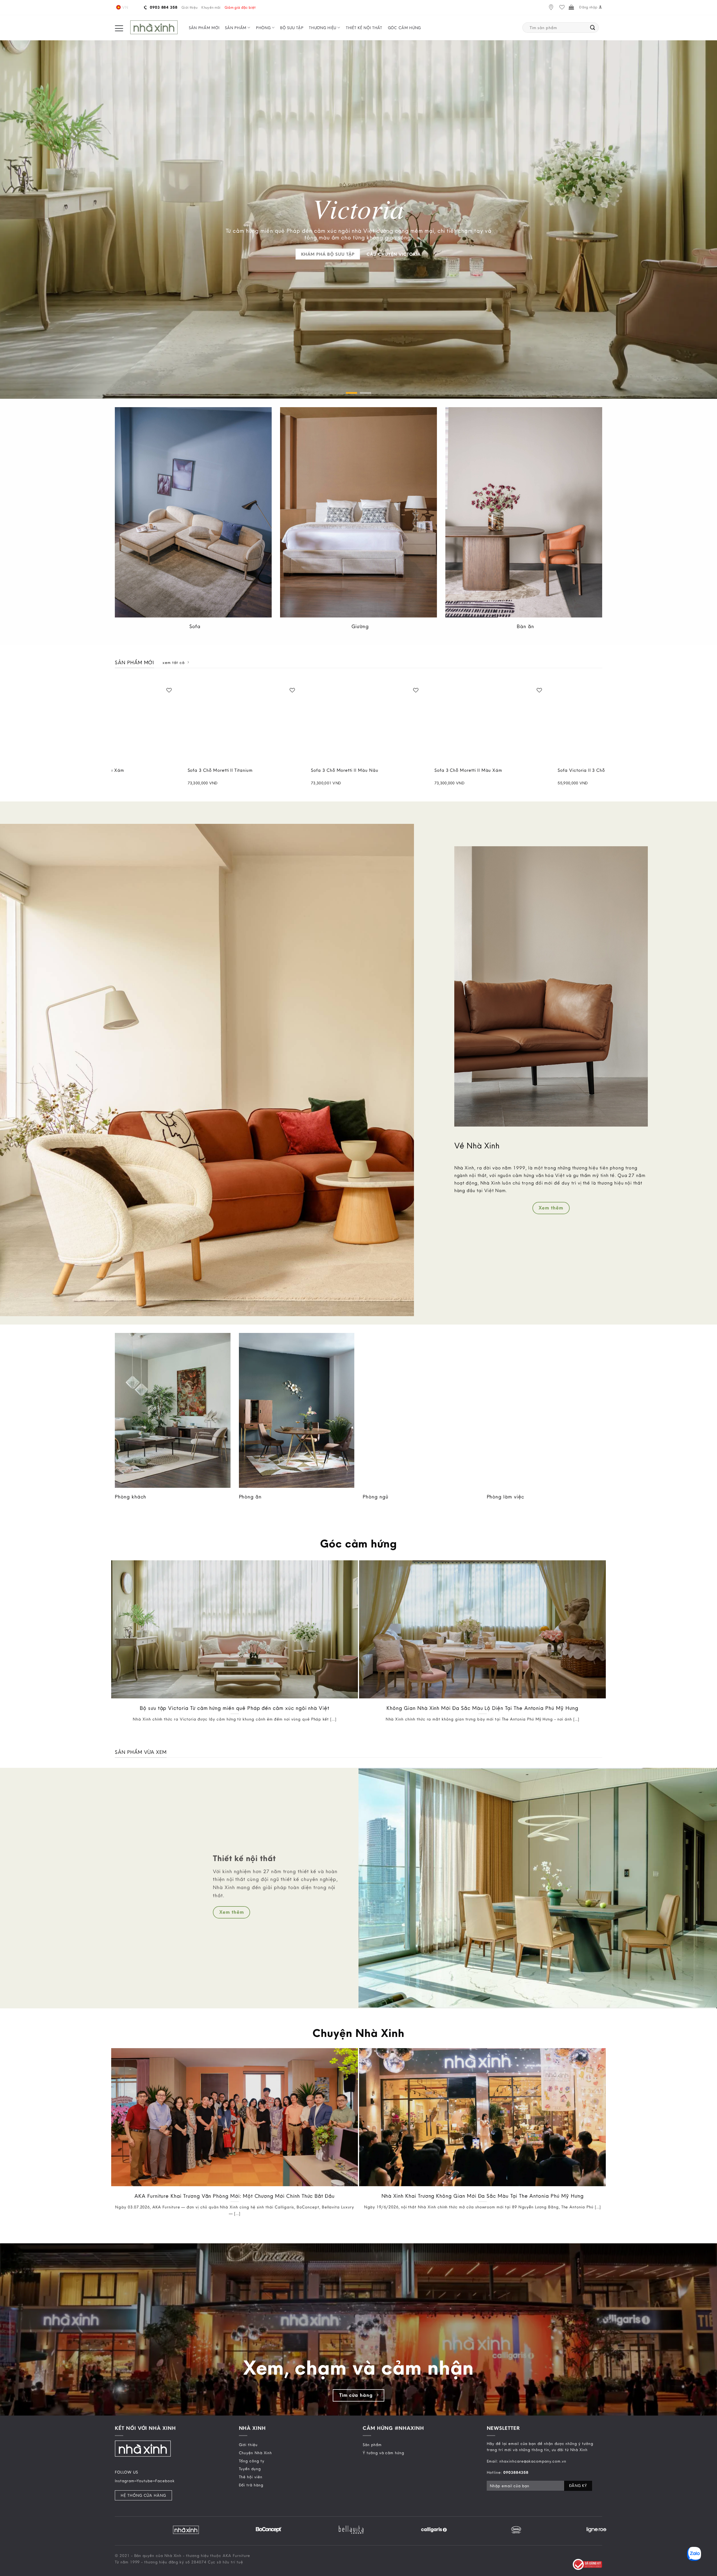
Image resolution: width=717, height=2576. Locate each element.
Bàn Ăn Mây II (216, 770)
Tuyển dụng (250, 2469)
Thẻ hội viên (251, 2477)
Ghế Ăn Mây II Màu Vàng (352, 770)
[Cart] (571, 7)
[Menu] (119, 28)
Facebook (165, 2481)
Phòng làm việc (506, 1497)
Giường (360, 626)
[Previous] (115, 739)
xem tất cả (173, 663)
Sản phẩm (236, 28)
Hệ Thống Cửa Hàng (143, 2495)
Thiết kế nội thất (364, 28)
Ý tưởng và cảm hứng (383, 2453)
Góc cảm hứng (404, 28)
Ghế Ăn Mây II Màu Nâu (474, 770)
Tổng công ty (252, 2461)
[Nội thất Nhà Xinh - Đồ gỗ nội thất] (154, 28)
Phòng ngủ (376, 1497)
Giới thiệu (189, 7)
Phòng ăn (250, 1497)
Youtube (145, 2481)
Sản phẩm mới (204, 28)
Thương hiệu (323, 28)
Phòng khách (131, 1497)
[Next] (602, 739)
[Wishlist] (562, 7)
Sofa (195, 626)
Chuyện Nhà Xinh (255, 2453)
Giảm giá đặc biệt (240, 7)
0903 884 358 (163, 7)
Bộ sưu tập (292, 28)
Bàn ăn (525, 626)
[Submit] (593, 28)
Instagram (125, 2481)
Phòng (263, 28)
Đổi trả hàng (251, 2485)
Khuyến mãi (211, 7)
